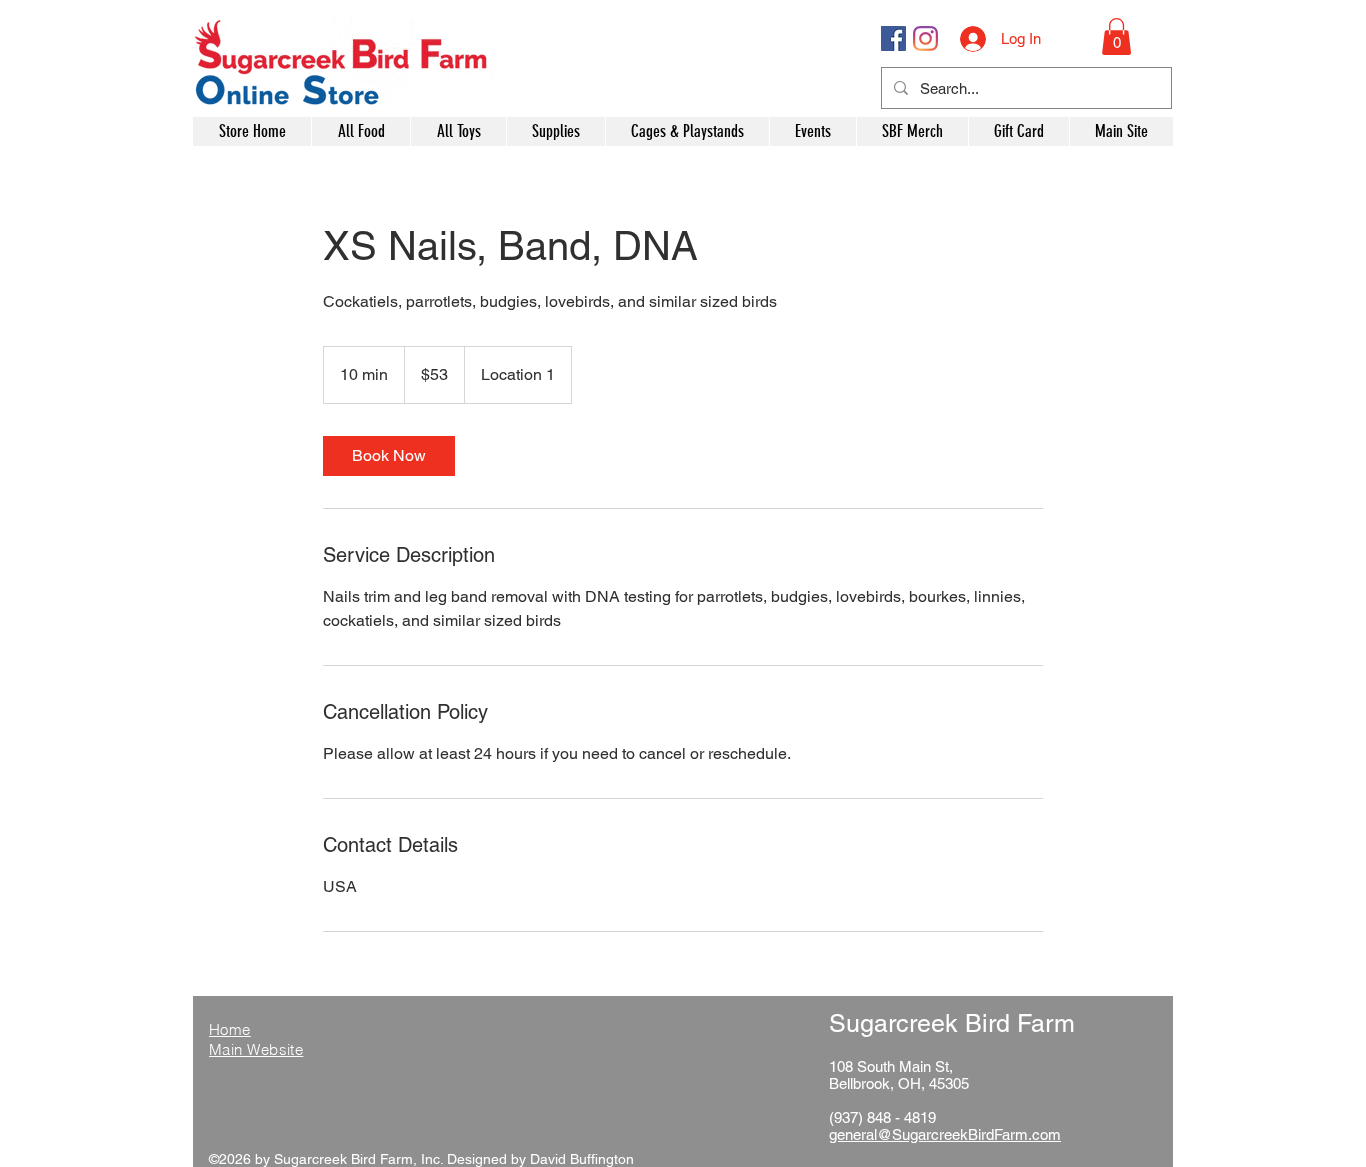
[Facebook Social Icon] (893, 38)
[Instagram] (925, 38)
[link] (389, 456)
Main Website (256, 1049)
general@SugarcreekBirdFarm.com (945, 1134)
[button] (1116, 36)
